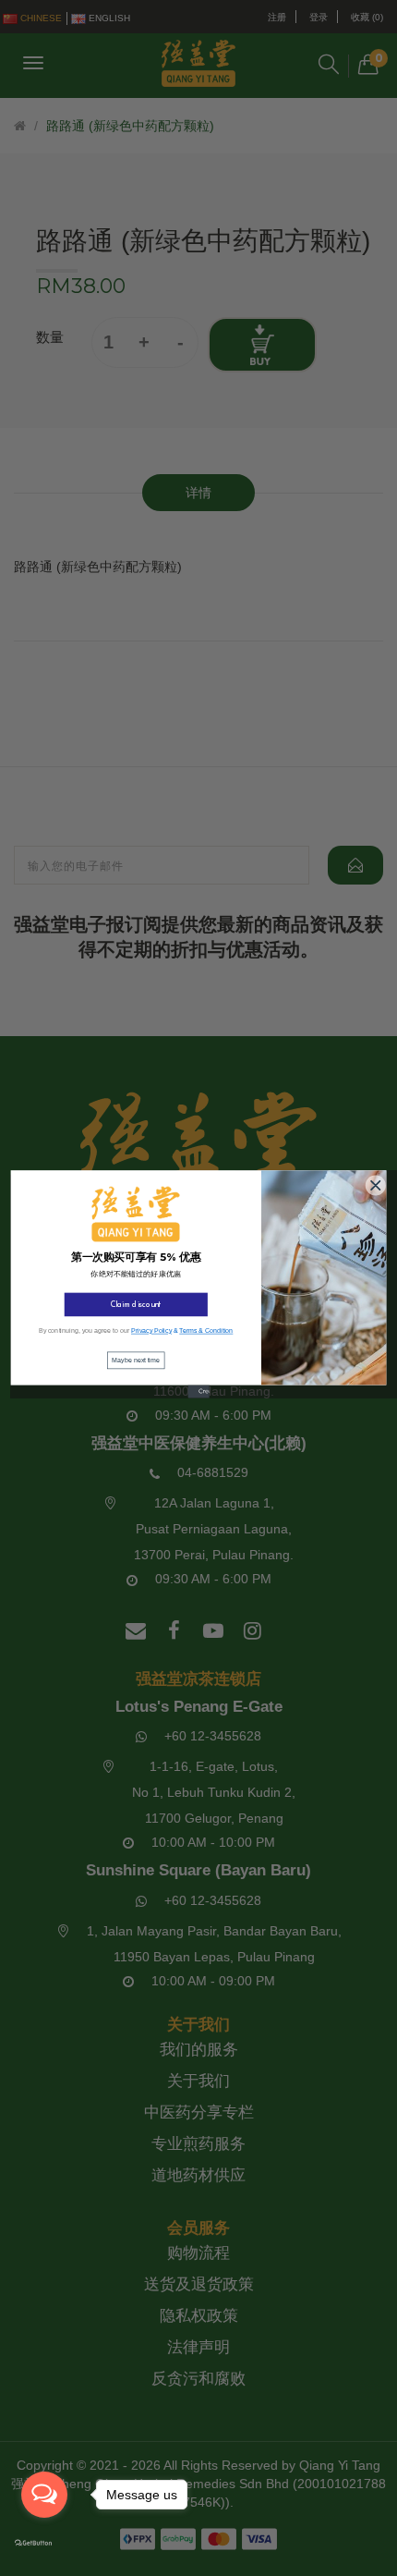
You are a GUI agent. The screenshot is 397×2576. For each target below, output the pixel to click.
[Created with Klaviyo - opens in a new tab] (198, 1395)
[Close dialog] (373, 1183)
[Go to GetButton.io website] (44, 2544)
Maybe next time (136, 1360)
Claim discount (136, 1305)
